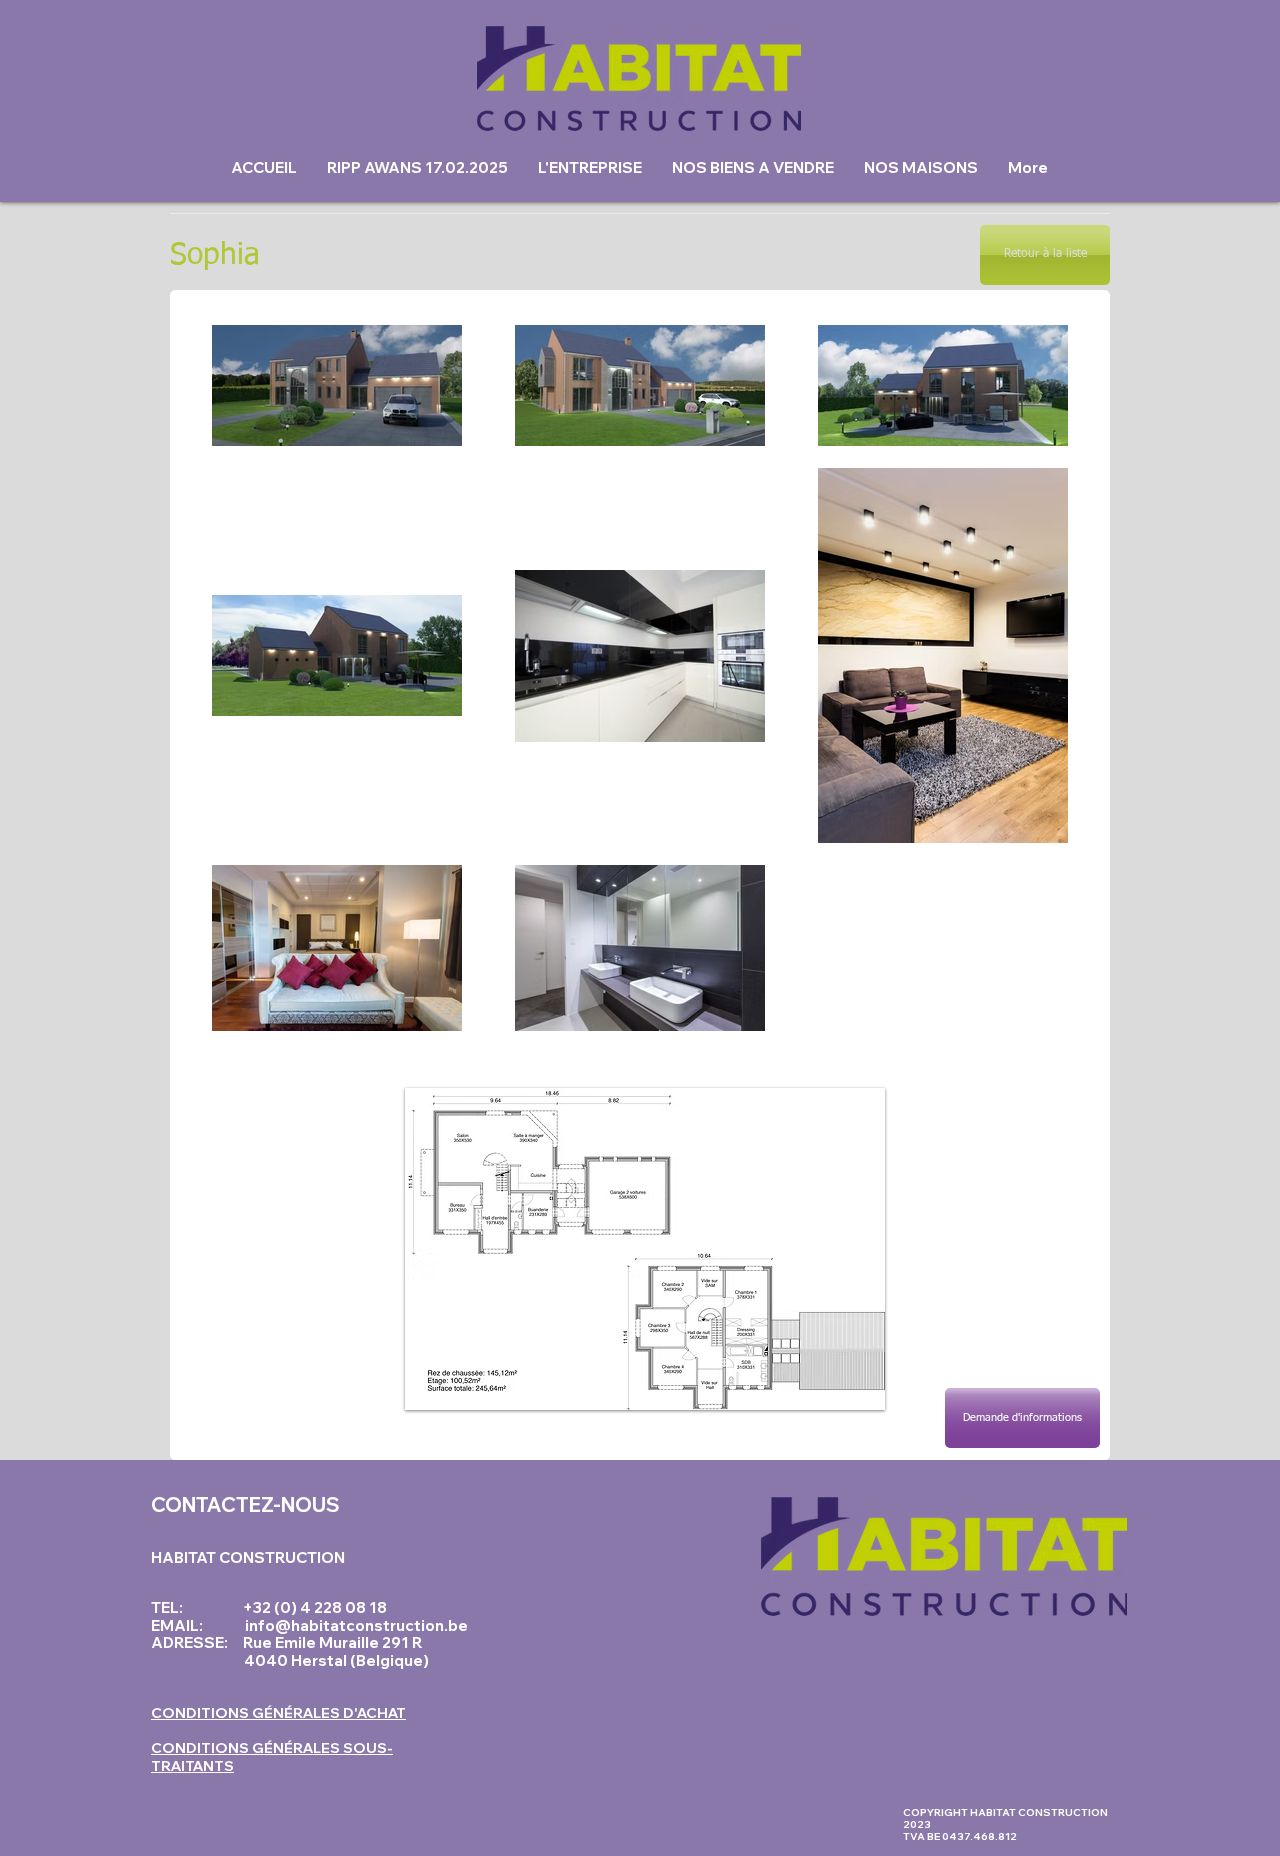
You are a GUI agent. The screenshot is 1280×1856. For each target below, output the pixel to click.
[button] (645, 1249)
